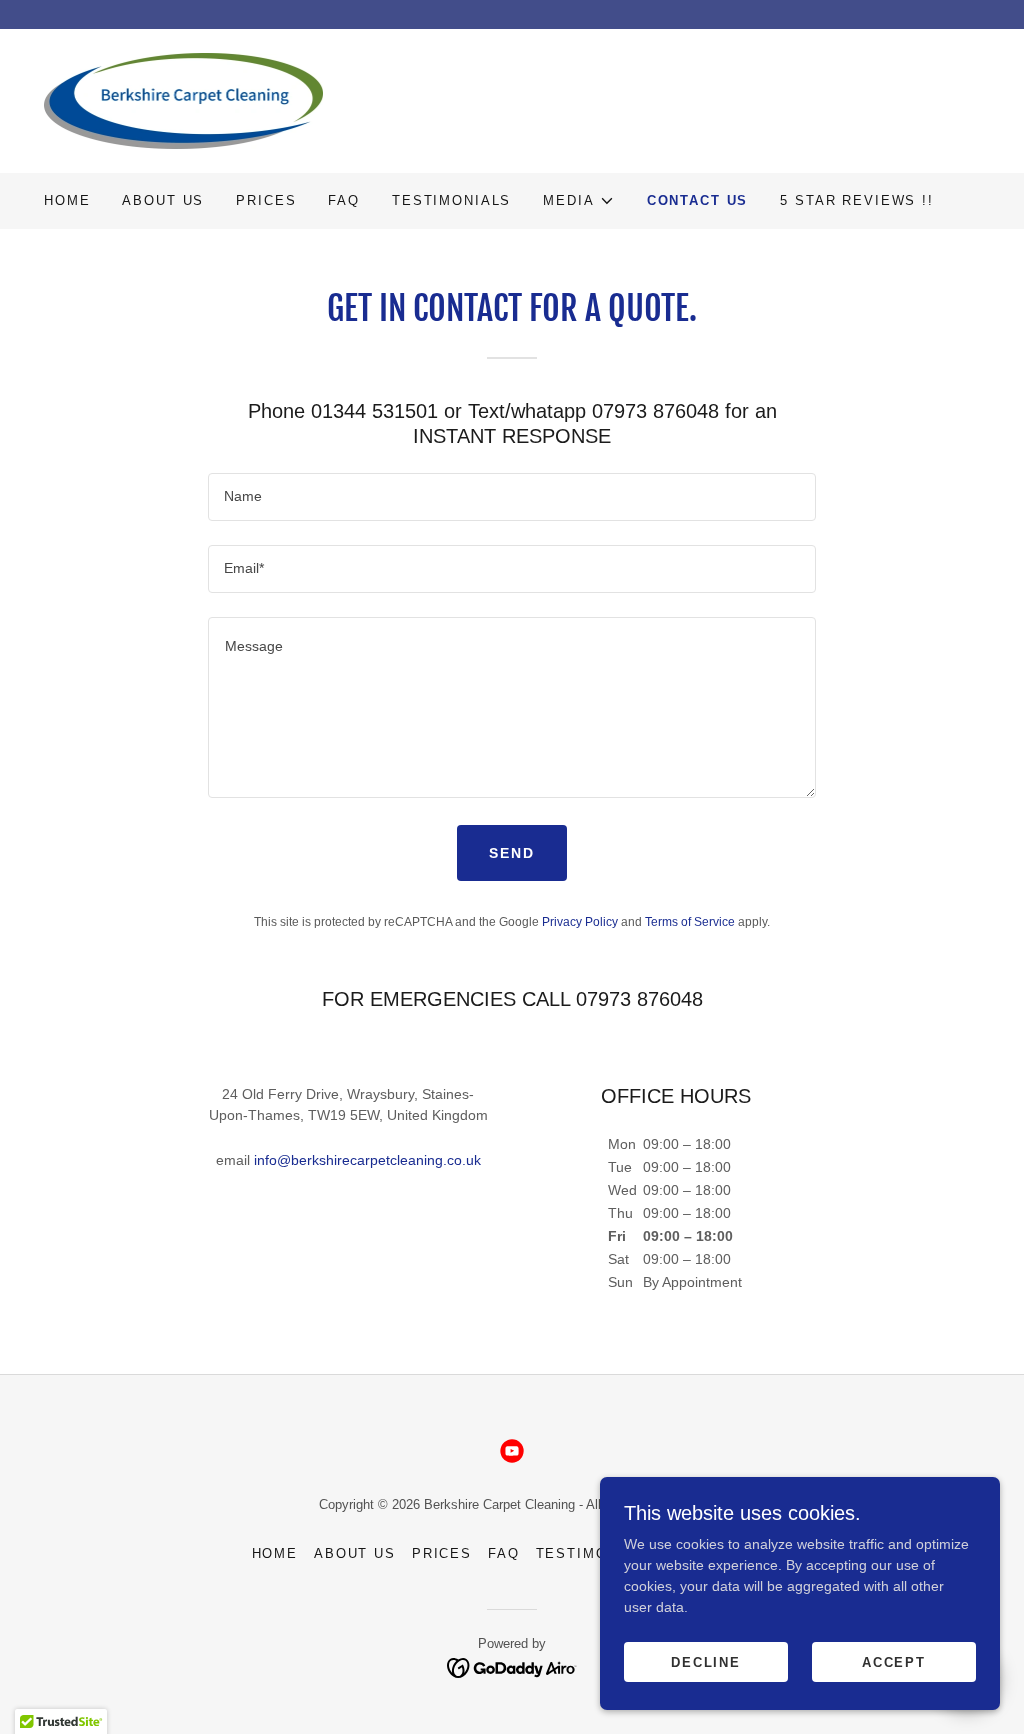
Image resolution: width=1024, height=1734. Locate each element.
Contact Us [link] (698, 200)
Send (512, 853)
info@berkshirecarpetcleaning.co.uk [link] (367, 1160)
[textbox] (512, 497)
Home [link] (67, 200)
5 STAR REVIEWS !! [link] (857, 200)
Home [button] (275, 1553)
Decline (706, 1662)
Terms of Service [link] (690, 922)
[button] (578, 201)
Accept (894, 1662)
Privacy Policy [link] (580, 922)
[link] (183, 100)
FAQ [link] (344, 200)
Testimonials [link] (451, 200)
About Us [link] (163, 200)
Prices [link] (266, 200)
